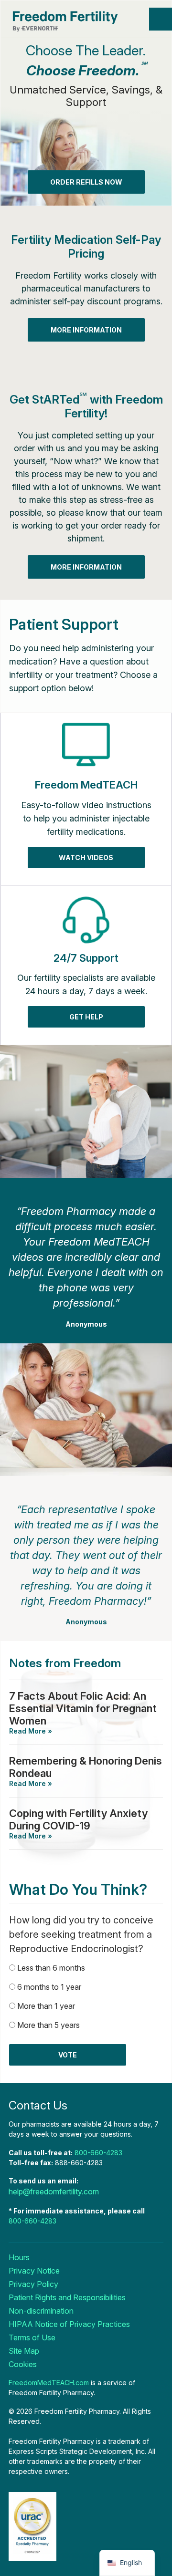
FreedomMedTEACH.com (49, 2383)
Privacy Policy (33, 2284)
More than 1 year (46, 2006)
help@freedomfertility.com (54, 2192)
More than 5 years (48, 2025)
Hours (19, 2257)
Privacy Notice (34, 2271)
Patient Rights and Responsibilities (67, 2297)
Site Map (24, 2351)
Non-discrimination (41, 2311)
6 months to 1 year (49, 1987)
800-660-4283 (98, 2153)
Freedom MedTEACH (86, 785)
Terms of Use (32, 2337)
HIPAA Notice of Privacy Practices (69, 2324)
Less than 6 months (51, 1968)
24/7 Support (86, 958)
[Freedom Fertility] (77, 21)
